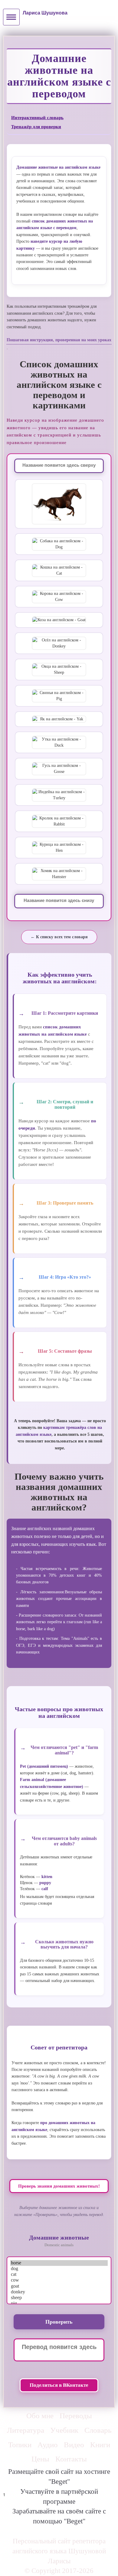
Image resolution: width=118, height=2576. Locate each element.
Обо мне (40, 2416)
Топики (20, 2445)
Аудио (48, 2445)
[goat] (59, 2286)
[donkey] (59, 2292)
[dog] (59, 2269)
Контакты (71, 2459)
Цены (40, 2459)
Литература (26, 2430)
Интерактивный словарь (37, 117)
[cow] (59, 2280)
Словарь (98, 2430)
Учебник (64, 2430)
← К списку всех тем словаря (59, 937)
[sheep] (59, 2298)
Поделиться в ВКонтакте (59, 2385)
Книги (100, 2445)
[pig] (59, 2303)
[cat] (59, 2274)
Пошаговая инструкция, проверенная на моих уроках (59, 340)
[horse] (59, 2263)
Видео (74, 2445)
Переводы (76, 2416)
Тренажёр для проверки (36, 127)
